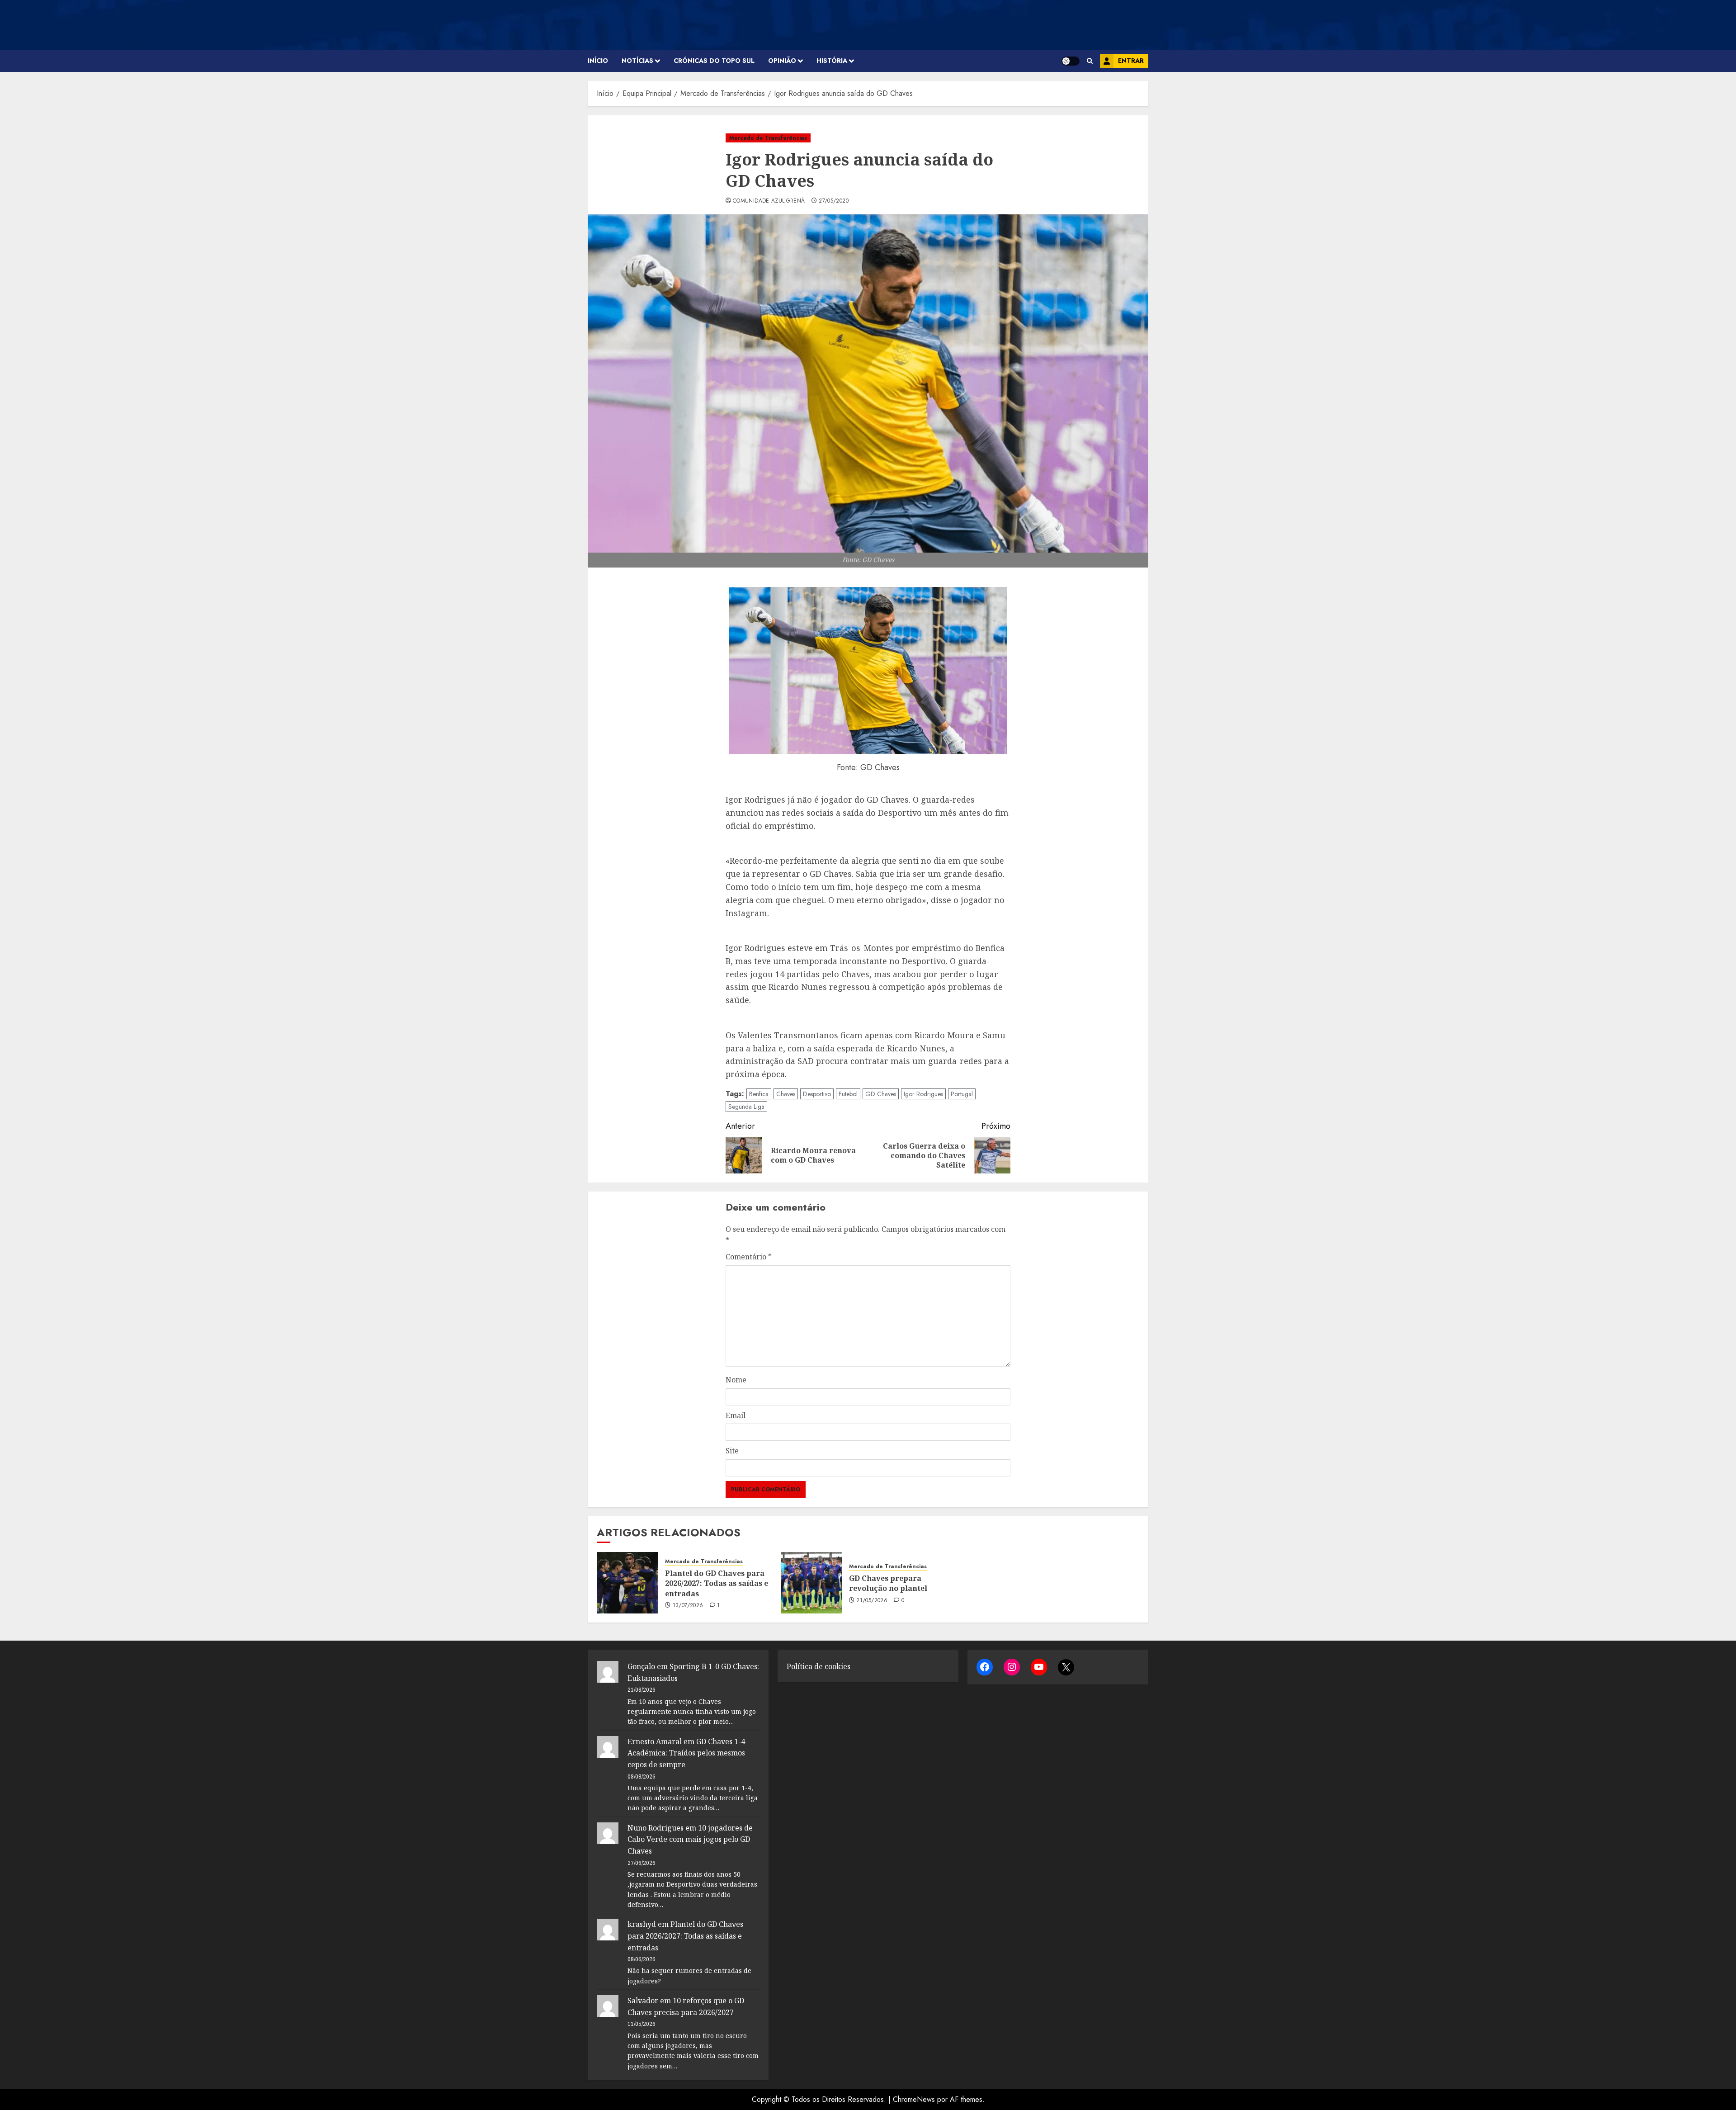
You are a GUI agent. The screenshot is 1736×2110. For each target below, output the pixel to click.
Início (598, 61)
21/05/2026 (872, 1601)
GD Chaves (881, 1094)
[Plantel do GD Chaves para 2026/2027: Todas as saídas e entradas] (627, 1583)
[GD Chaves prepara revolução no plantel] (811, 1583)
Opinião (782, 61)
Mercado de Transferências (768, 138)
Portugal (962, 1094)
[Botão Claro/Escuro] (1071, 61)
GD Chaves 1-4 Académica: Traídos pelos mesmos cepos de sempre (686, 1753)
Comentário (749, 1257)
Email (736, 1415)
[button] (1090, 61)
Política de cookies (818, 1666)
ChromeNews (914, 2099)
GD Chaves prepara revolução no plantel (888, 1583)
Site (732, 1451)
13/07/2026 (688, 1606)
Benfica (759, 1094)
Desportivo (817, 1094)
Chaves (786, 1094)
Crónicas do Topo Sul (714, 61)
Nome (736, 1380)
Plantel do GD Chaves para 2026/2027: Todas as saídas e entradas (717, 1583)
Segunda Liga (746, 1107)
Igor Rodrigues (923, 1094)
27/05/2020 (834, 201)
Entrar (1131, 61)
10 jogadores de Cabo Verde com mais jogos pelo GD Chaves (690, 1839)
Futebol (848, 1094)
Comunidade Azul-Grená (769, 201)
